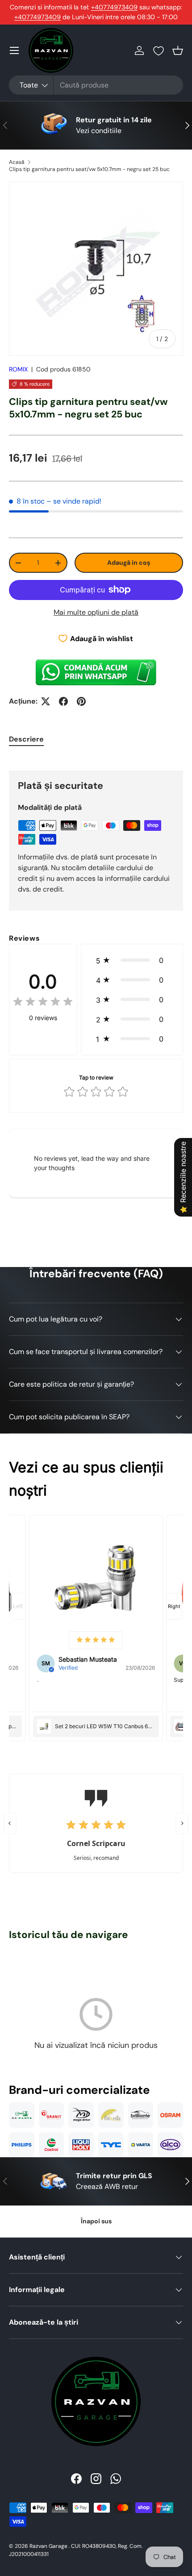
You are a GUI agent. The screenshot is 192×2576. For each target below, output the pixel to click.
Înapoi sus (96, 2221)
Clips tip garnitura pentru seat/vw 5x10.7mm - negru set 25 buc (89, 169)
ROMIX (18, 369)
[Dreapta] (182, 1823)
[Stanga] (10, 1823)
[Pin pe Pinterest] (81, 701)
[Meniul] (14, 50)
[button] (178, 50)
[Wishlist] (159, 51)
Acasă (17, 162)
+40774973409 (114, 7)
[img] (43, 1003)
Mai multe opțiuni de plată (96, 612)
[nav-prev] (18, 1606)
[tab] (26, 739)
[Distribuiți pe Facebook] (63, 701)
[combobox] (96, 85)
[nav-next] (174, 1606)
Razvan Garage (48, 2546)
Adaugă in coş (129, 563)
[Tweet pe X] (46, 701)
